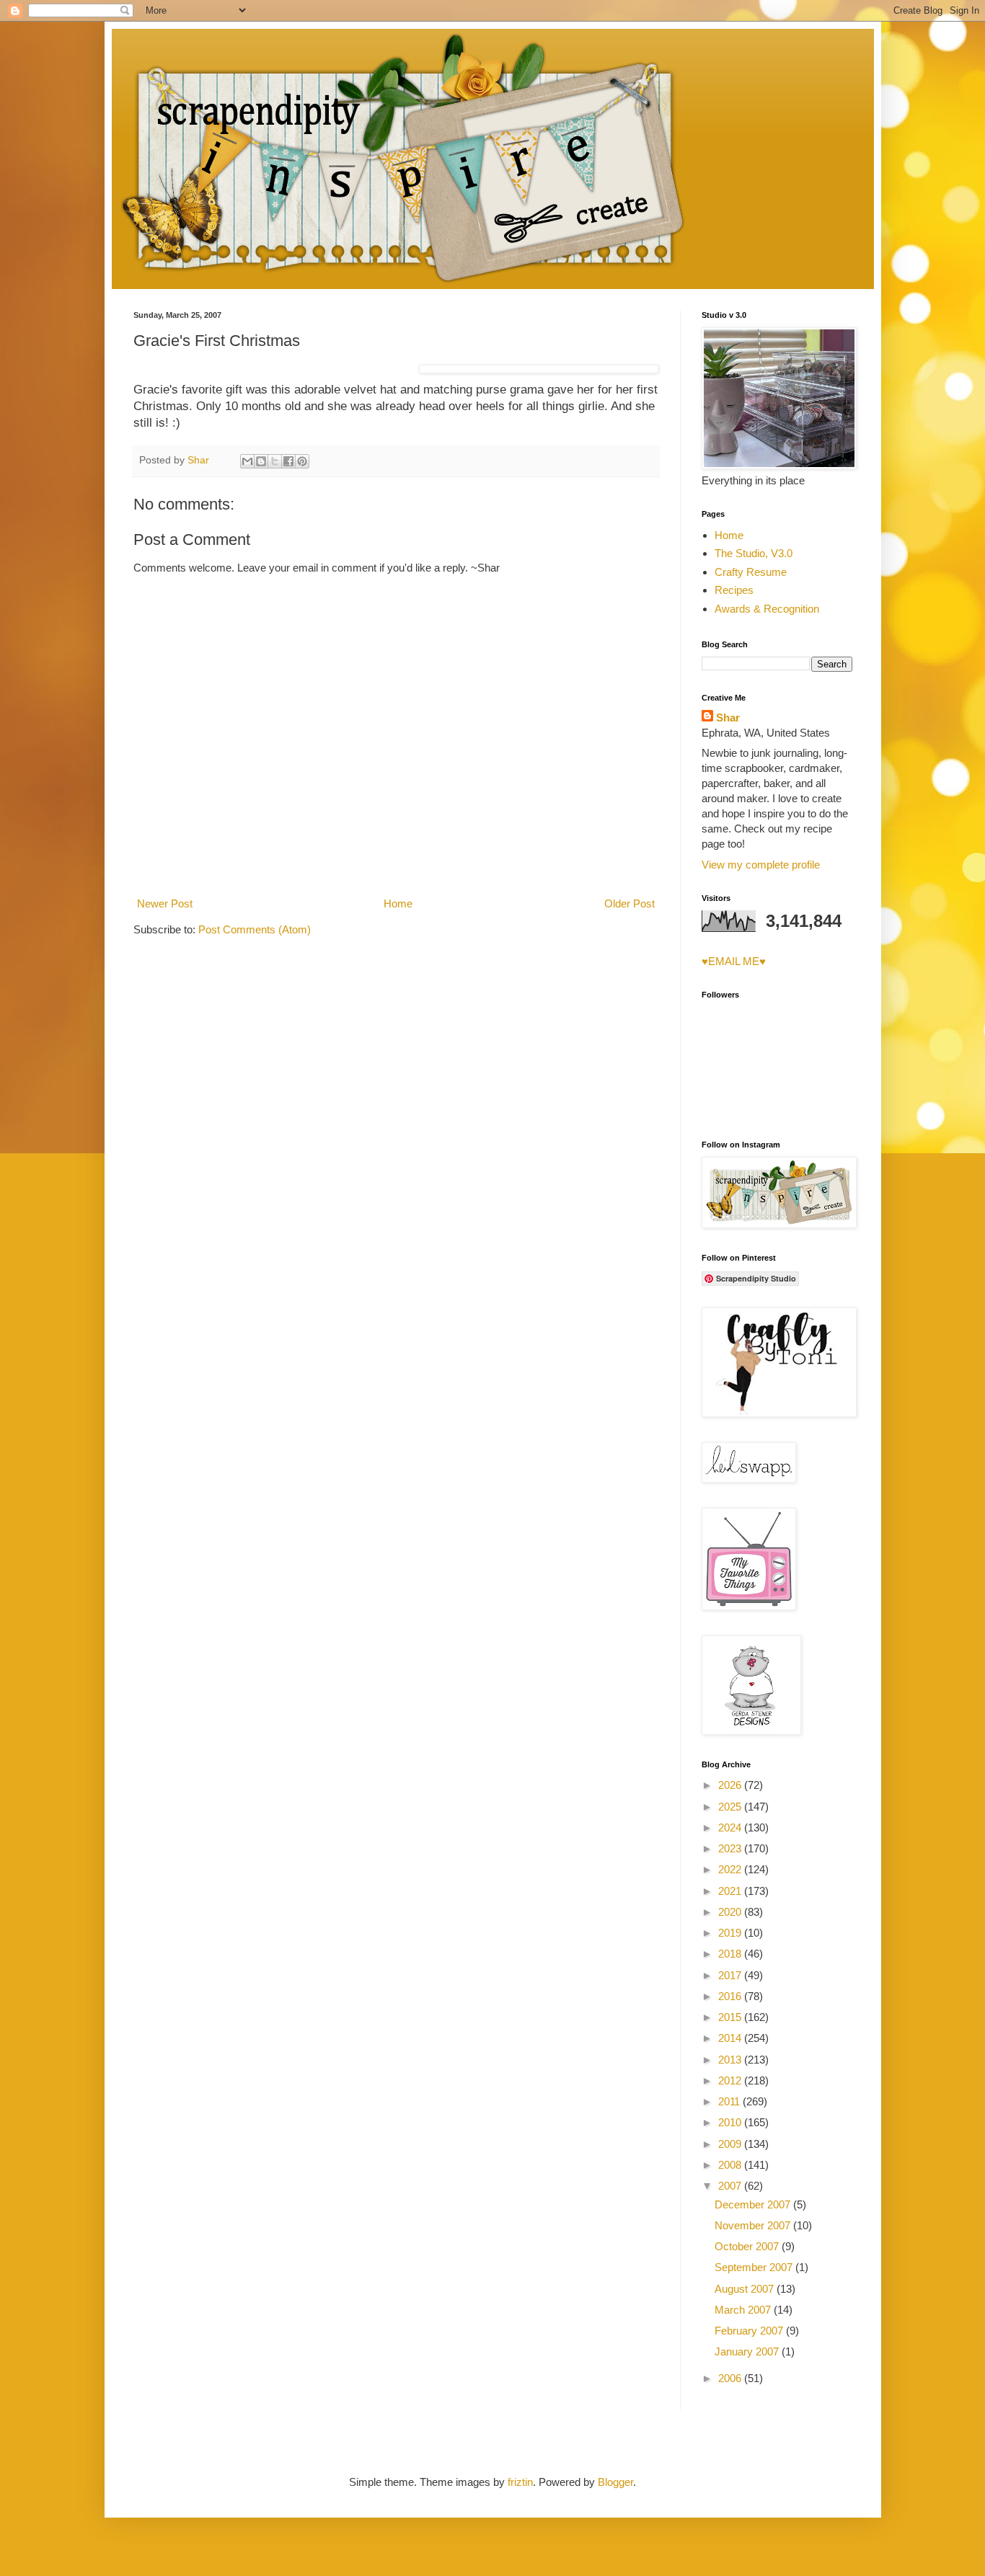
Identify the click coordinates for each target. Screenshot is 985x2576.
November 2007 (754, 2225)
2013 (731, 2060)
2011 (730, 2101)
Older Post (630, 903)
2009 (731, 2144)
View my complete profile (761, 865)
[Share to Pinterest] (302, 461)
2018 (731, 1954)
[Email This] (247, 461)
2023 (731, 1848)
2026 (731, 1785)
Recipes (734, 590)
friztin (520, 2482)
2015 (731, 2017)
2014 (731, 2038)
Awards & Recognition (767, 609)
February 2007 (750, 2331)
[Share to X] (275, 461)
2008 (731, 2165)
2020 (731, 1912)
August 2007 (746, 2289)
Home (398, 903)
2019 (731, 1933)
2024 (731, 1827)
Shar (728, 718)
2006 (731, 2378)
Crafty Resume (751, 572)
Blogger (615, 2482)
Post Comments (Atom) (255, 929)
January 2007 (748, 2351)
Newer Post (165, 903)
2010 (731, 2122)
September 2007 (755, 2267)
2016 (731, 1996)
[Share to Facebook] (288, 461)
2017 (731, 1975)
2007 (731, 2186)
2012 (731, 2080)
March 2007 (744, 2310)
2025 (731, 1807)
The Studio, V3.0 (754, 553)
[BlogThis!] (261, 461)
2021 (731, 1891)
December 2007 (754, 2204)
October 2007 (748, 2246)
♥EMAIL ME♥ (734, 961)
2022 (731, 1869)
